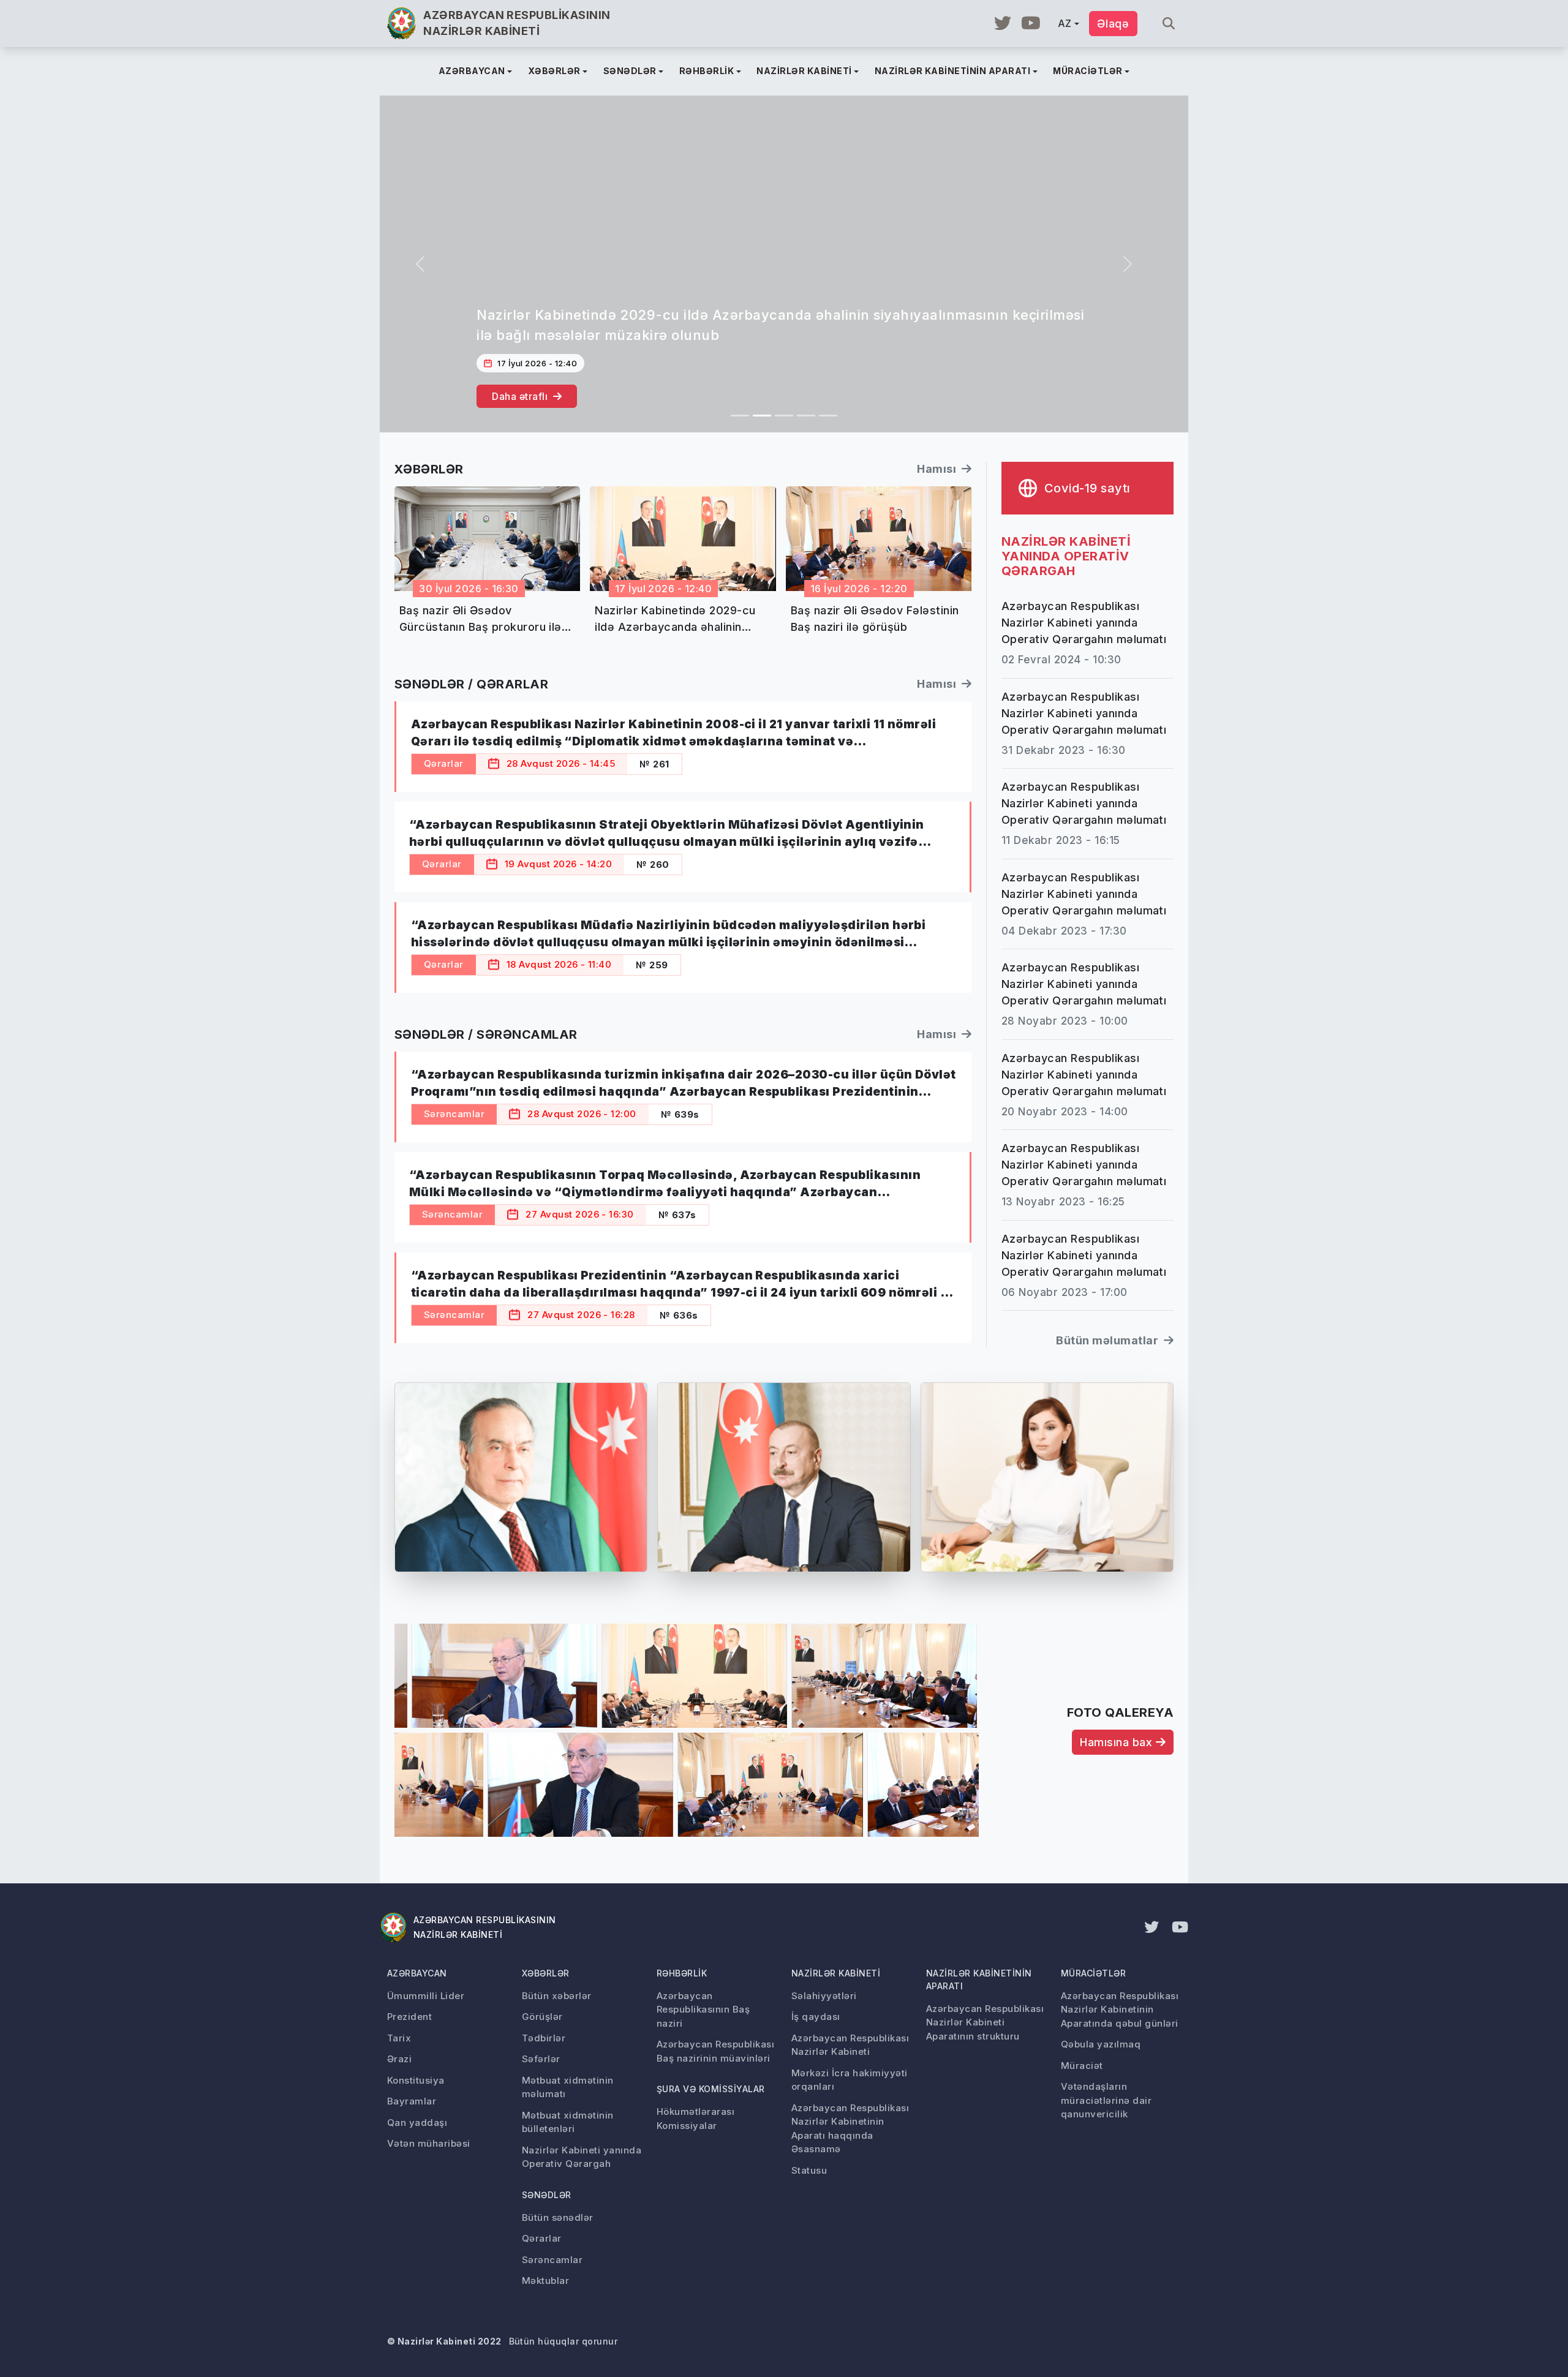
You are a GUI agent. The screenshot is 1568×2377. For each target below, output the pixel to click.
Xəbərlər (546, 1973)
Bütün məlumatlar (1108, 1340)
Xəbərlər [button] (554, 71)
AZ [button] (1065, 23)
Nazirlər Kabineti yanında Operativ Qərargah (582, 2157)
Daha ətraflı (521, 396)
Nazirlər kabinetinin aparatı (979, 1980)
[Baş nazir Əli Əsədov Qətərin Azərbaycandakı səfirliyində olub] (828, 416)
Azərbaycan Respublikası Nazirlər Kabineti (850, 2045)
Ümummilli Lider (426, 1996)
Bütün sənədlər (558, 2217)
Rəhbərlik (682, 1973)
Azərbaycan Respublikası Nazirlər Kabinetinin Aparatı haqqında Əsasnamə (850, 2129)
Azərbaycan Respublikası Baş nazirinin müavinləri (715, 2051)
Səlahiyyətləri (824, 1996)
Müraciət (1082, 2066)
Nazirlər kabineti (836, 1973)
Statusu (809, 2170)
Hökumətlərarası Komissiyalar (695, 2119)
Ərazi (399, 2059)
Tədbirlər (544, 2038)
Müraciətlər (1093, 1973)
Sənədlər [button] (630, 71)
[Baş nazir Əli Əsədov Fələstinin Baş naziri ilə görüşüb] (784, 416)
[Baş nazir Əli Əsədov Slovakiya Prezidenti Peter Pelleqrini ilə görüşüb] (806, 416)
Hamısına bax (1118, 1742)
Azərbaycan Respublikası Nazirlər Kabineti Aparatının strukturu (985, 2022)
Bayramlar (412, 2101)
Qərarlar (542, 2238)
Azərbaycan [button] (472, 71)
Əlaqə (1113, 24)
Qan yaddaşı (417, 2123)
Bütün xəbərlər (557, 1996)
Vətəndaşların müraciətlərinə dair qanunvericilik (1106, 2100)
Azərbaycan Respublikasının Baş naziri (703, 2010)
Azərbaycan (417, 1973)
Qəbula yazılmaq (1101, 2044)
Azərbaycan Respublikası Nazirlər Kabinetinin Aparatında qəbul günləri (1120, 2010)
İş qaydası (816, 2017)
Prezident (409, 2017)
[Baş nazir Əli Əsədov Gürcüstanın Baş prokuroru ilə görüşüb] (740, 416)
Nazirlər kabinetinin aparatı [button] (952, 71)
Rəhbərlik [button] (707, 71)
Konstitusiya (416, 2080)
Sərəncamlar (552, 2260)
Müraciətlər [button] (1087, 71)
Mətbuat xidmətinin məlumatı (568, 2087)
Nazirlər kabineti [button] (804, 71)
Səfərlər (541, 2059)
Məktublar (545, 2281)
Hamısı (938, 469)
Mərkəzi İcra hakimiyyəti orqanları (850, 2080)
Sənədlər (547, 2195)
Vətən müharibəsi (429, 2143)
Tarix (399, 2038)
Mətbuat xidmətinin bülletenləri (568, 2122)
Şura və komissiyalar (711, 2089)
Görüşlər (542, 2017)
